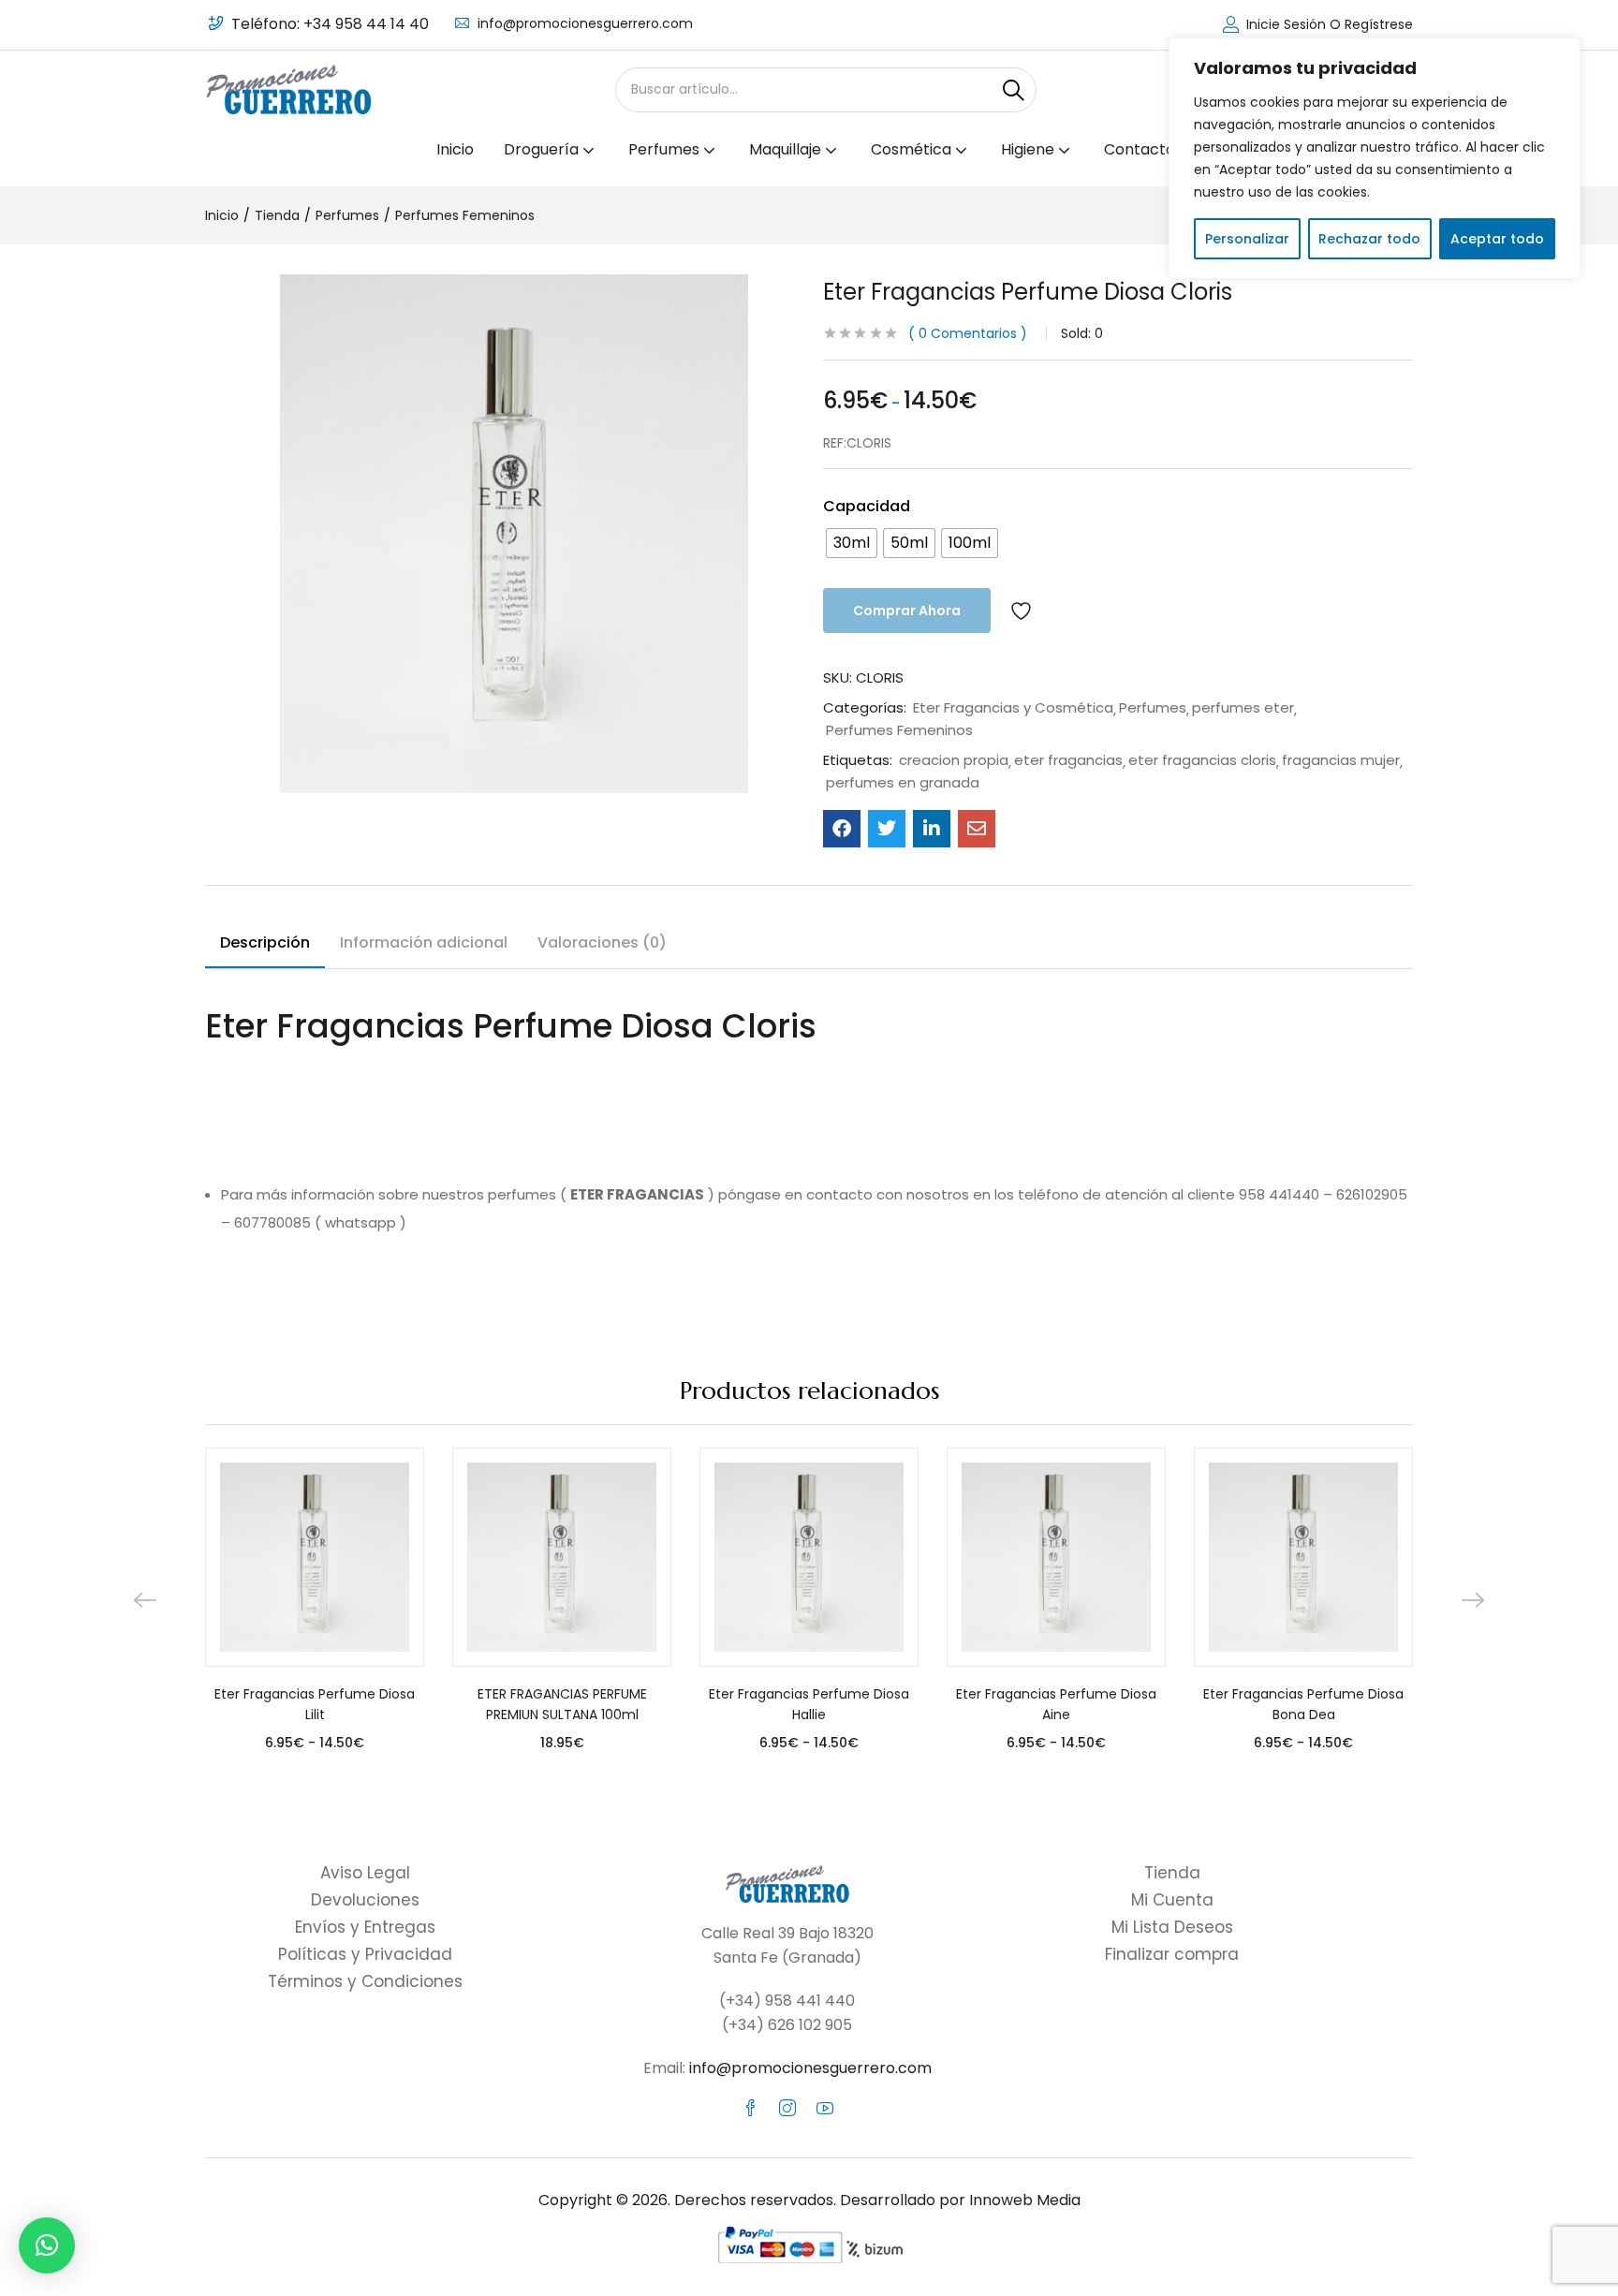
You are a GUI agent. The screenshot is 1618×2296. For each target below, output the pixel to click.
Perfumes (347, 215)
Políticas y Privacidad (365, 1954)
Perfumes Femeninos (465, 215)
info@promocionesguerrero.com (585, 23)
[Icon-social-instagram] (787, 2108)
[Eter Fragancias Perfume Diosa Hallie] (809, 1557)
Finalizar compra (1172, 1954)
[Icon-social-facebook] (750, 2108)
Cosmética (913, 149)
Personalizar (1247, 239)
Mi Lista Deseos (1172, 1927)
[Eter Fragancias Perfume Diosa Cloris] (842, 829)
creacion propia (954, 760)
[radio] (852, 543)
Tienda (277, 215)
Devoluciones (365, 1900)
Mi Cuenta (1172, 1900)
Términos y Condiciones (365, 1981)
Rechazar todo (1369, 239)
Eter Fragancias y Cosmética (1013, 708)
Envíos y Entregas (365, 1927)
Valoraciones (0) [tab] (602, 942)
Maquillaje (787, 149)
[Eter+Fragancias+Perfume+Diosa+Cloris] (887, 829)
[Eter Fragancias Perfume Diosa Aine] (1056, 1557)
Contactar (1143, 149)
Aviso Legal (365, 1873)
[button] (47, 2245)
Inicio (455, 149)
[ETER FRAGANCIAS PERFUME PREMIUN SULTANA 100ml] (562, 1557)
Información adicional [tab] (424, 942)
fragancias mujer (1341, 760)
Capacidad (867, 506)
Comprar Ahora (907, 611)
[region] (1375, 158)
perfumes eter (1243, 708)
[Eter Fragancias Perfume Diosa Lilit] (315, 1557)
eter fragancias (1068, 760)
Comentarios (968, 333)
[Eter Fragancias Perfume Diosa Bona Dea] (1303, 1557)
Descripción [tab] (265, 942)
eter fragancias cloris (1202, 760)
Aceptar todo (1497, 239)
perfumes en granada (903, 783)
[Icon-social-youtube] (825, 2108)
